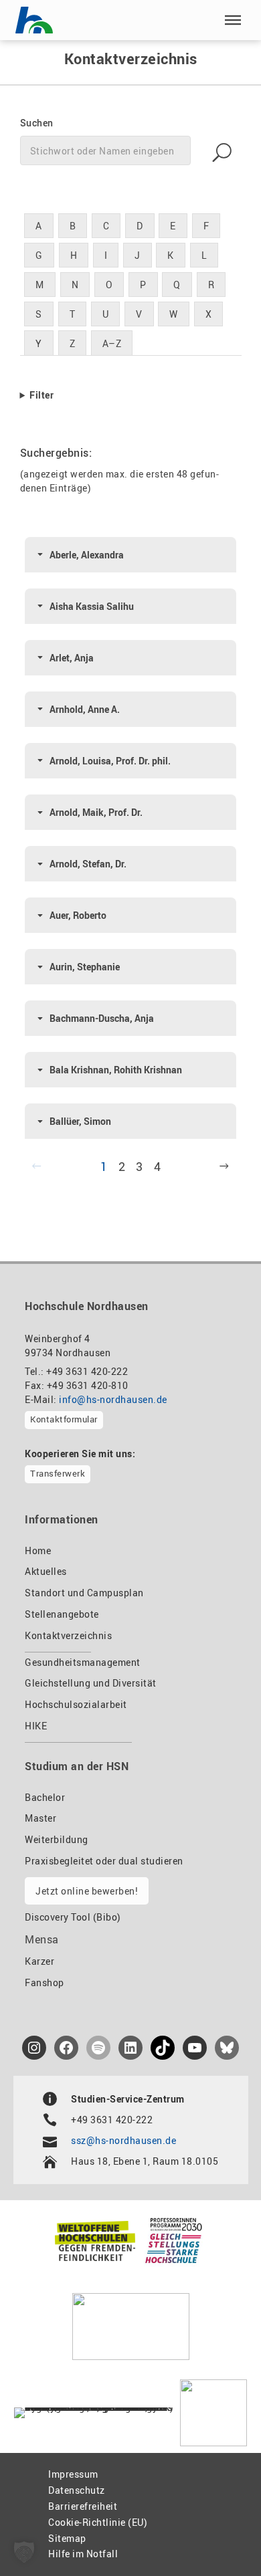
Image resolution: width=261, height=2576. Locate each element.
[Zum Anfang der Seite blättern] (220, 2537)
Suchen (37, 123)
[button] (233, 20)
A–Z (112, 343)
